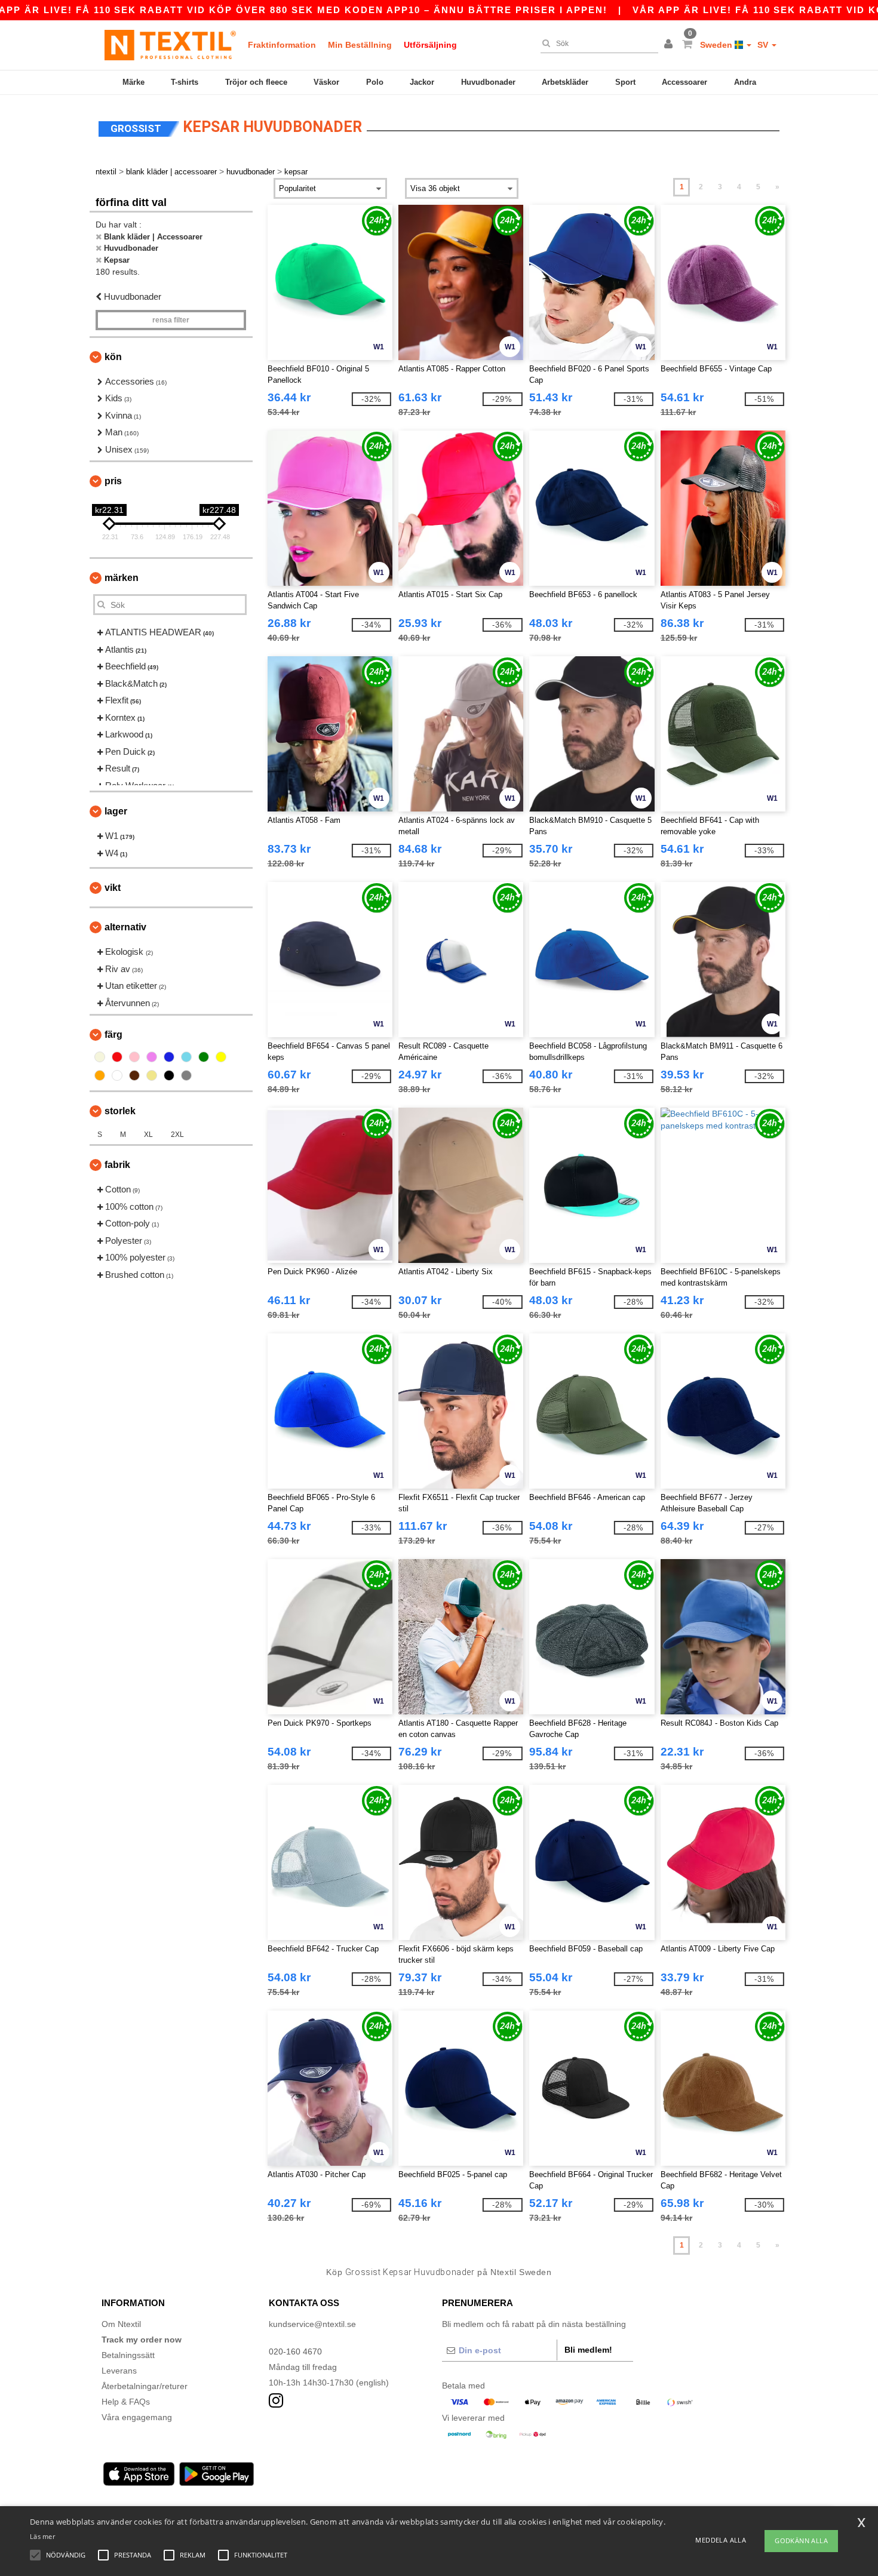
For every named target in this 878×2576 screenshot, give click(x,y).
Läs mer (42, 2536)
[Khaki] (152, 1075)
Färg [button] (113, 1035)
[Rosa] (134, 1057)
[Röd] (117, 1057)
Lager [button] (116, 811)
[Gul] (221, 1057)
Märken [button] (122, 578)
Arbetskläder (565, 82)
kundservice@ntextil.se (312, 2324)
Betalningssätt (128, 2355)
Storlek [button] (120, 1111)
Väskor (326, 82)
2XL (177, 1135)
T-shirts (185, 82)
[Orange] (100, 1075)
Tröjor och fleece (256, 82)
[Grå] (186, 1075)
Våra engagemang (137, 2417)
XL (148, 1135)
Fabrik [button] (117, 1165)
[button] (670, 45)
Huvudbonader (488, 82)
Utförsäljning (430, 45)
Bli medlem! (588, 2350)
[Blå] (169, 1057)
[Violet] (152, 1057)
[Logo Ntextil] (170, 45)
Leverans (119, 2371)
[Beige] (100, 1057)
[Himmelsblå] (186, 1057)
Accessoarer (684, 82)
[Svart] (169, 1075)
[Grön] (204, 1057)
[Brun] (134, 1075)
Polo (375, 82)
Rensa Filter (171, 320)
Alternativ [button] (125, 927)
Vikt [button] (113, 888)
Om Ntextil (121, 2324)
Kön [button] (113, 357)
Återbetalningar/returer (145, 2386)
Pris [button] (113, 481)
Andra (745, 82)
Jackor (422, 82)
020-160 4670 (295, 2351)
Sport (625, 82)
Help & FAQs (126, 2402)
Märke (133, 82)
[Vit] (117, 1075)
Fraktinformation (282, 45)
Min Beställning (360, 45)
